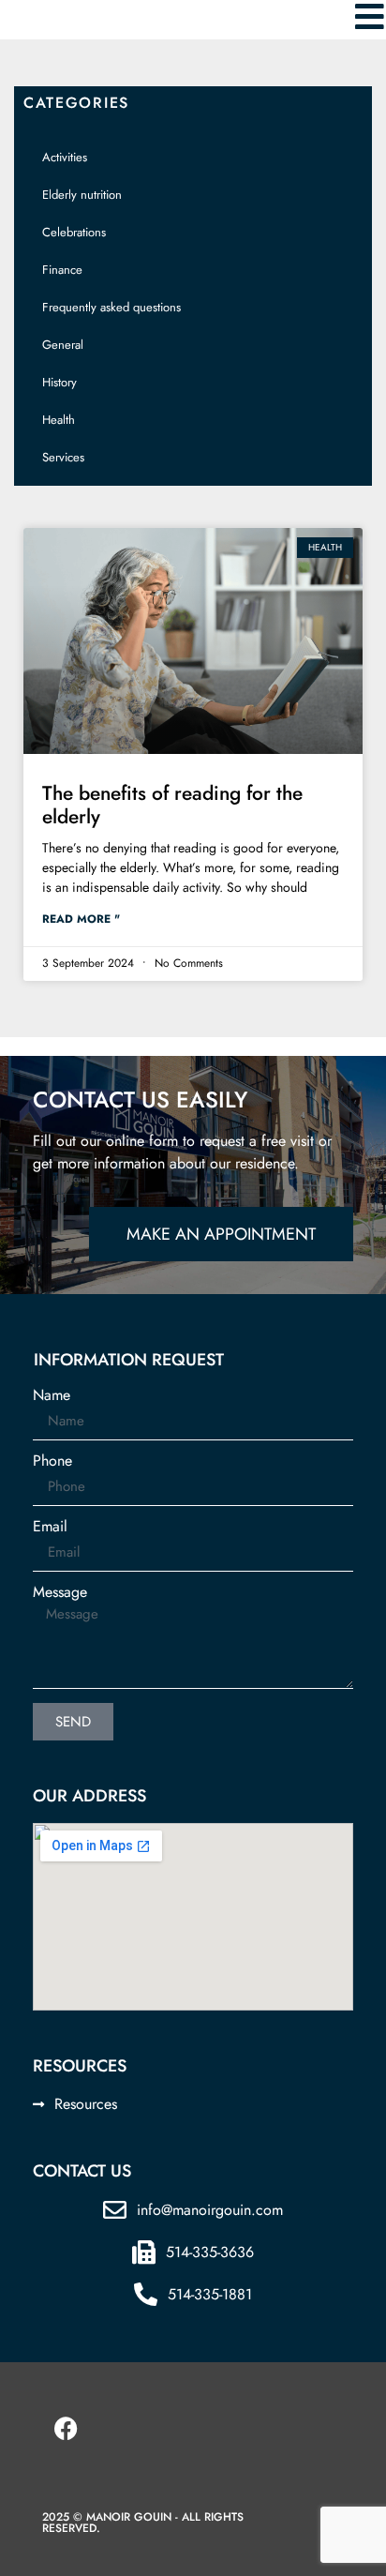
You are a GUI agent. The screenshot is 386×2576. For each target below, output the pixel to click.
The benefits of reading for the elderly (172, 805)
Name (52, 1395)
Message (60, 1592)
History (59, 382)
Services (63, 457)
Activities (65, 157)
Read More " (81, 919)
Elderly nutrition (82, 195)
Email (50, 1527)
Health (59, 420)
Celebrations (74, 232)
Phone (52, 1461)
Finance (62, 270)
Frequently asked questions (111, 307)
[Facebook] (66, 2428)
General (63, 345)
